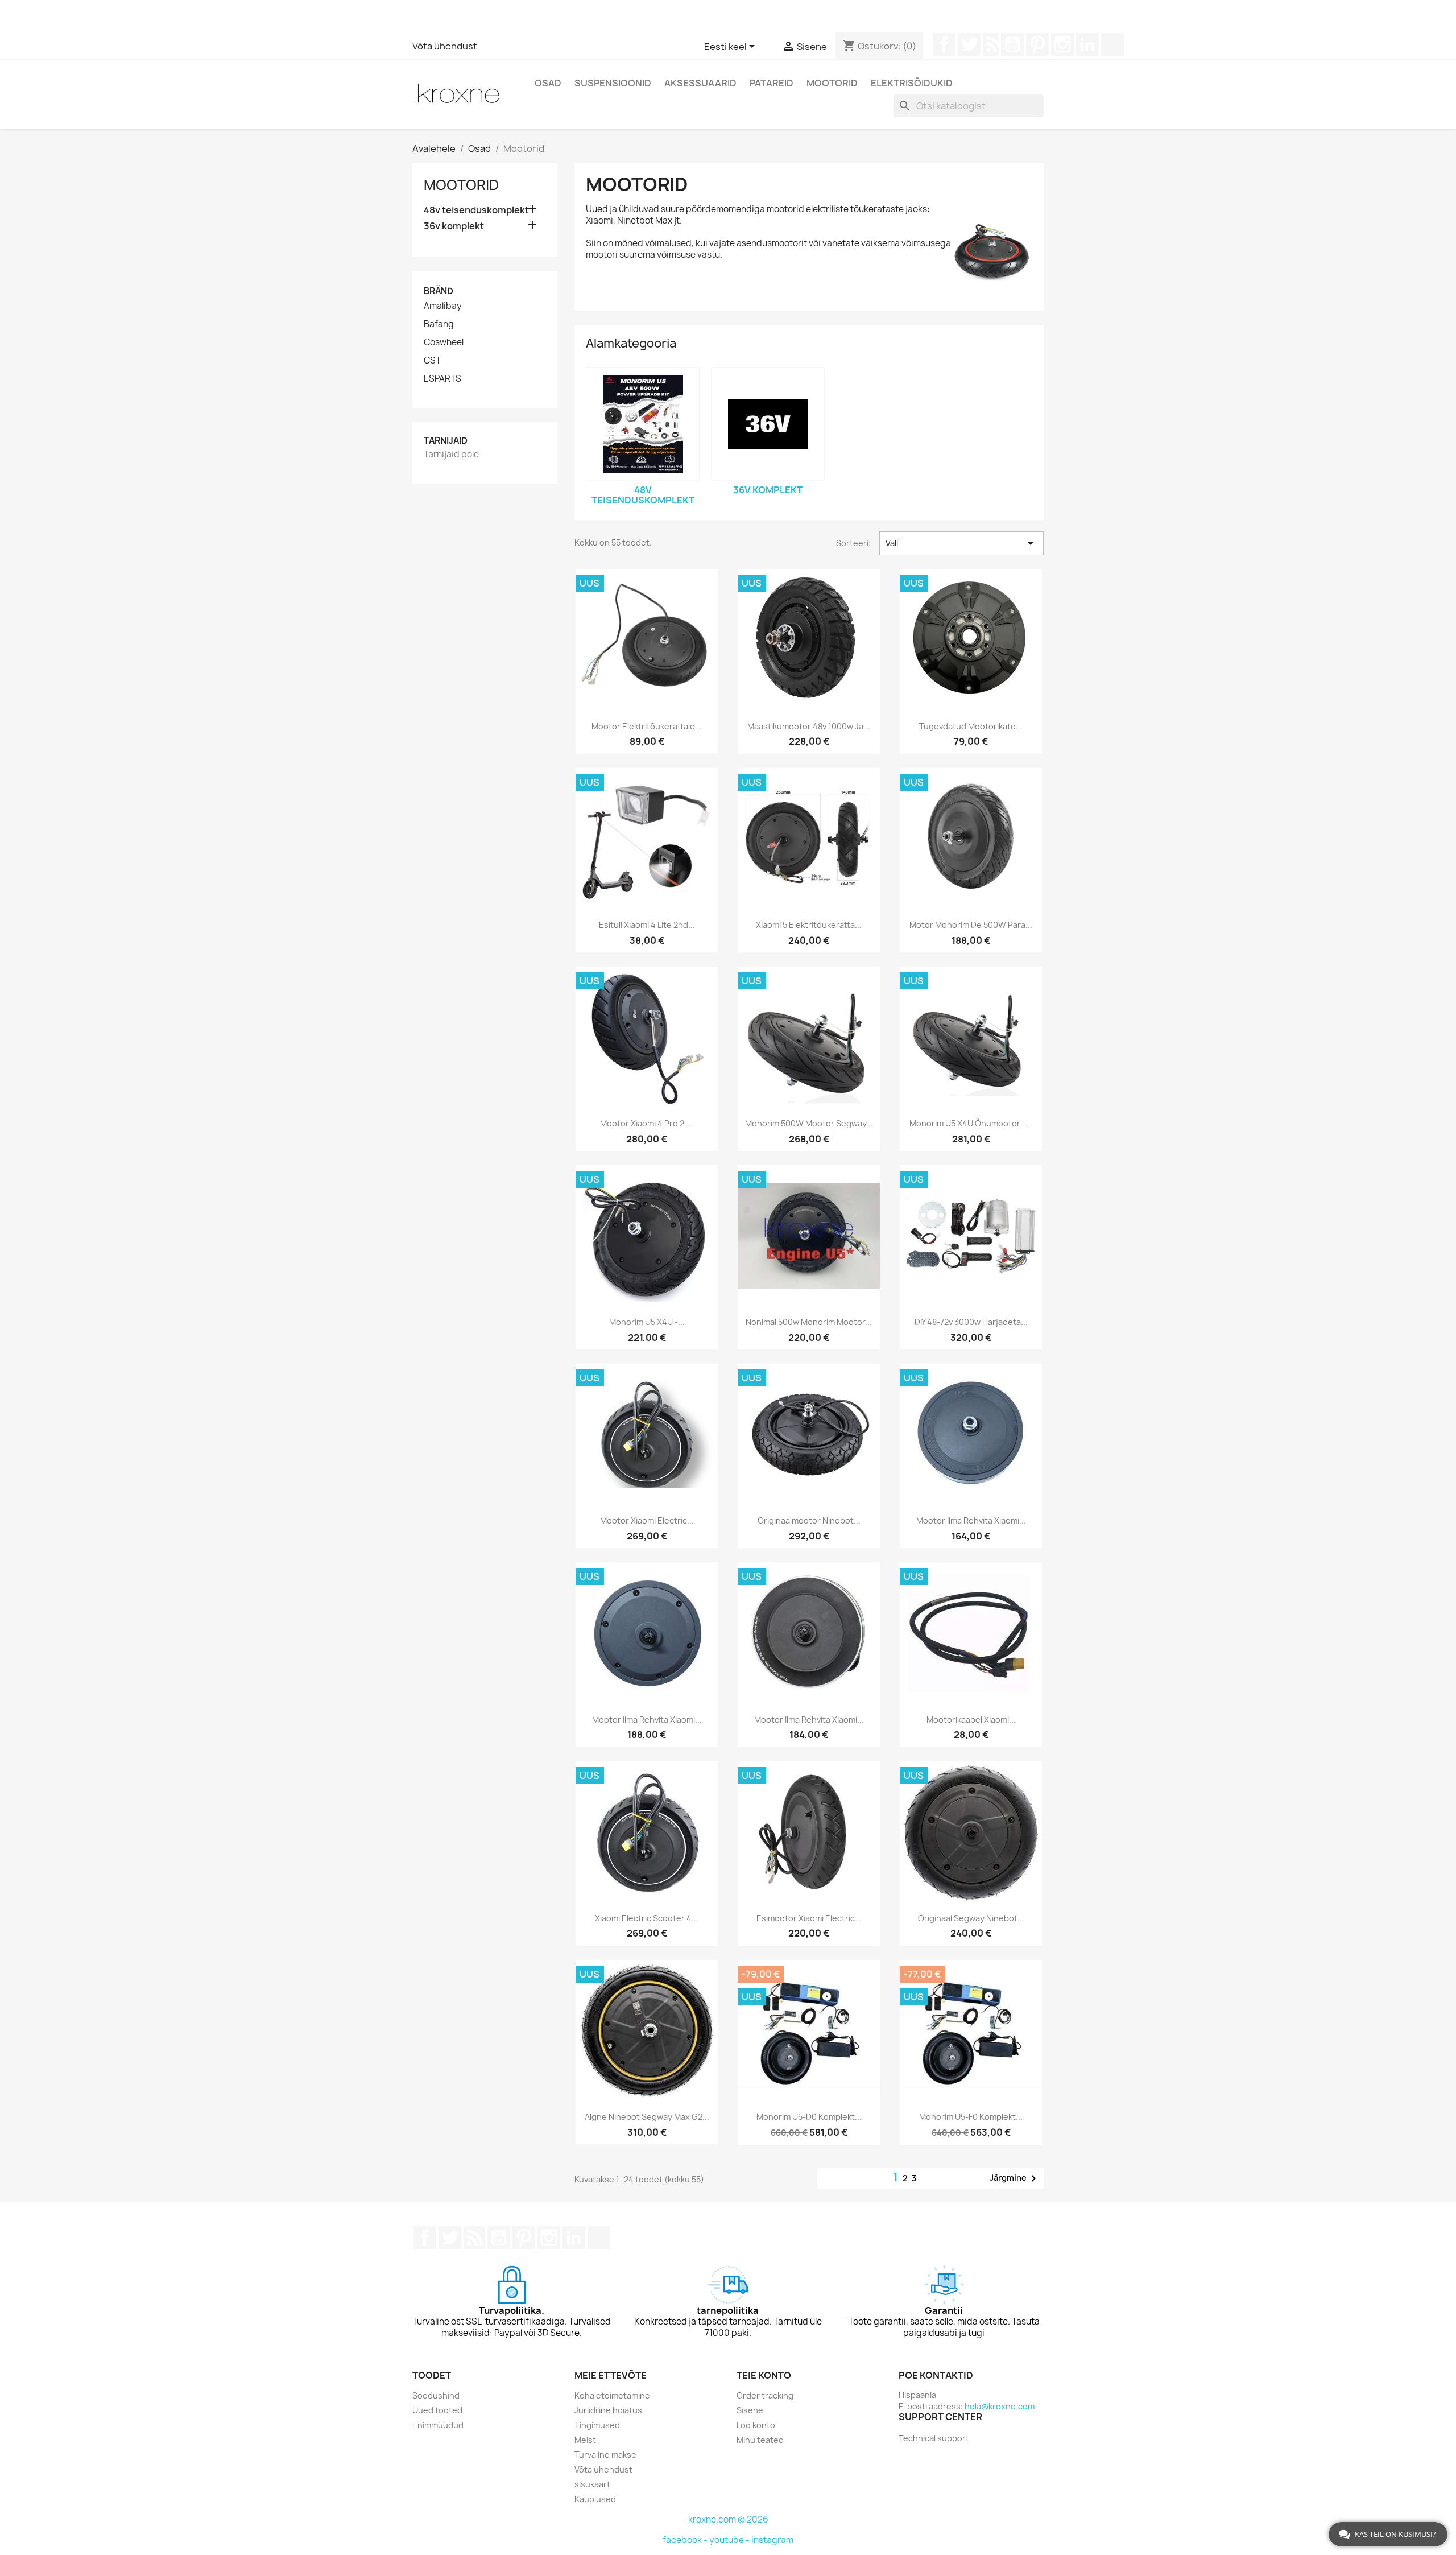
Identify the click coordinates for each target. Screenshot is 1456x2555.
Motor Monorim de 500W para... (971, 925)
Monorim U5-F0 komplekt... (971, 2117)
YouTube (1012, 44)
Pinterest (1037, 44)
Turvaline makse (605, 2455)
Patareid (772, 83)
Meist (585, 2440)
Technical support (934, 2438)
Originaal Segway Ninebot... (971, 1918)
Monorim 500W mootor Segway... (809, 1123)
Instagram (1062, 44)
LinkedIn (1087, 44)
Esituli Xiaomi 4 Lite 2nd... (647, 925)
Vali (961, 543)
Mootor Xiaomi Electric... (647, 1520)
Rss (991, 44)
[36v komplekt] (768, 424)
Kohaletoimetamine (612, 2395)
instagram (772, 2540)
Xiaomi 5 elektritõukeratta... (809, 925)
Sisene (750, 2410)
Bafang (439, 324)
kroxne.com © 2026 (728, 2519)
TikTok (1112, 44)
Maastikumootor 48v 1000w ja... (809, 726)
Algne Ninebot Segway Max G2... (647, 2117)
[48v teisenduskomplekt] (643, 424)
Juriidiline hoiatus (608, 2410)
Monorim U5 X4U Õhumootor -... (971, 1123)
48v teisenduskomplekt (476, 210)
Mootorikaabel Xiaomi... (971, 1720)
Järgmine (1015, 2178)
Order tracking (765, 2395)
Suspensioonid (613, 83)
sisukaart (592, 2484)
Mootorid (832, 83)
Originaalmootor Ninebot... (809, 1520)
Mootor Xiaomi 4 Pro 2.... (647, 1123)
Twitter (969, 44)
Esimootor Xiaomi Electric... (809, 1918)
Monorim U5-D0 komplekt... (809, 2117)
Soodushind (436, 2395)
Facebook (944, 44)
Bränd (439, 291)
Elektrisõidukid (912, 83)
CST (432, 361)
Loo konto (756, 2425)
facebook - (686, 2540)
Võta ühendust (445, 46)
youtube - (730, 2540)
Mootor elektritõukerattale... (647, 726)
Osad (548, 83)
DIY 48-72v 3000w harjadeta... (971, 1322)
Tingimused (597, 2425)
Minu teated (760, 2440)
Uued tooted (437, 2410)
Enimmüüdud (438, 2425)
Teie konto (764, 2375)
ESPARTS (442, 379)
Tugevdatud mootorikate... (971, 726)
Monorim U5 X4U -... (647, 1322)
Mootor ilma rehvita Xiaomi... (971, 1520)
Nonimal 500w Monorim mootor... (809, 1322)
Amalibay (443, 306)
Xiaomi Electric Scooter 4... (647, 1918)
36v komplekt (454, 226)
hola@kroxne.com (1000, 2406)
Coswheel (444, 342)
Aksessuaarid (700, 83)
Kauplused (595, 2499)
